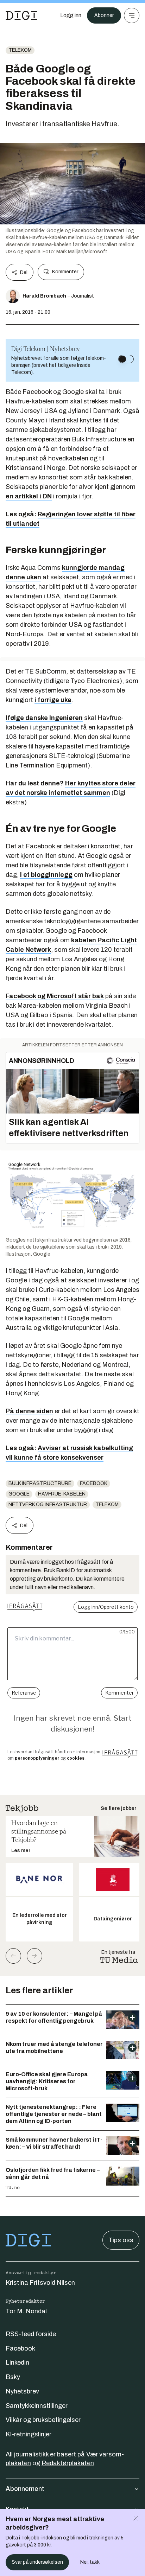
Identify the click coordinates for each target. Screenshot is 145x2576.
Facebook (94, 1483)
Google (19, 1494)
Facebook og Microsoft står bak (55, 996)
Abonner (104, 15)
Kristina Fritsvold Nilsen (40, 2283)
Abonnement (25, 2489)
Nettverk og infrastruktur (48, 1504)
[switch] (126, 359)
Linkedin (17, 2363)
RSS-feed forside (31, 2334)
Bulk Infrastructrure (40, 1483)
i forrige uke (53, 700)
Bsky (13, 2377)
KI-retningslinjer (29, 2434)
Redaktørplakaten (68, 2463)
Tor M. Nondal (26, 2311)
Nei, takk (90, 2562)
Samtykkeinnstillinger (37, 2406)
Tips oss (121, 2240)
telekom (20, 50)
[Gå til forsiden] (21, 15)
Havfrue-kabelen (62, 1494)
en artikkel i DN (29, 496)
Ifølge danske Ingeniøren (44, 718)
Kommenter (65, 272)
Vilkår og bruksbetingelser (43, 2420)
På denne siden (29, 1411)
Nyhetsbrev (22, 2391)
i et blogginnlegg (46, 875)
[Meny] (132, 15)
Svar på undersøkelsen (37, 2562)
